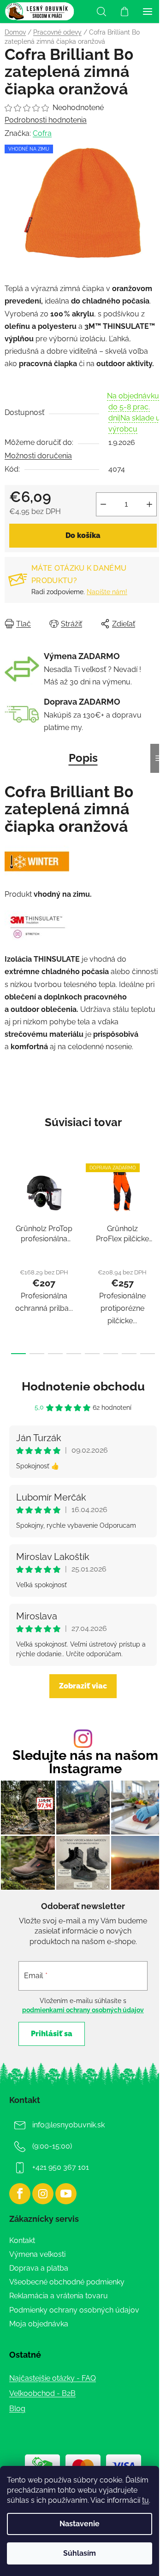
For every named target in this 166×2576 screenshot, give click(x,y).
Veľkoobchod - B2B (42, 2393)
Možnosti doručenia (38, 456)
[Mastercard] (83, 2465)
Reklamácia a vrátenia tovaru (59, 2296)
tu (145, 2500)
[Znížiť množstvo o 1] (103, 504)
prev (10, 1203)
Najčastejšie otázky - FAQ (53, 2378)
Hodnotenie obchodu (83, 1386)
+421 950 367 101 (61, 2167)
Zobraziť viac (83, 1686)
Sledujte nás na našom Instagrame (85, 1762)
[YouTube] (66, 2194)
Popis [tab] (83, 758)
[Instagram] (43, 2194)
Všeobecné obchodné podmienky (67, 2282)
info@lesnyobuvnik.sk (68, 2125)
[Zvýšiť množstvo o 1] (149, 504)
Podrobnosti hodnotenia (46, 120)
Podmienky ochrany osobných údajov (74, 2310)
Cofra (42, 133)
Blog (17, 2409)
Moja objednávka (39, 2324)
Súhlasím (80, 2553)
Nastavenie (80, 2524)
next (156, 1203)
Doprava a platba (39, 2268)
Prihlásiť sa (52, 2034)
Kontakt (22, 2240)
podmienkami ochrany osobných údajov (83, 2010)
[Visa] (124, 2465)
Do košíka (83, 535)
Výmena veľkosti (37, 2254)
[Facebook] (20, 2194)
